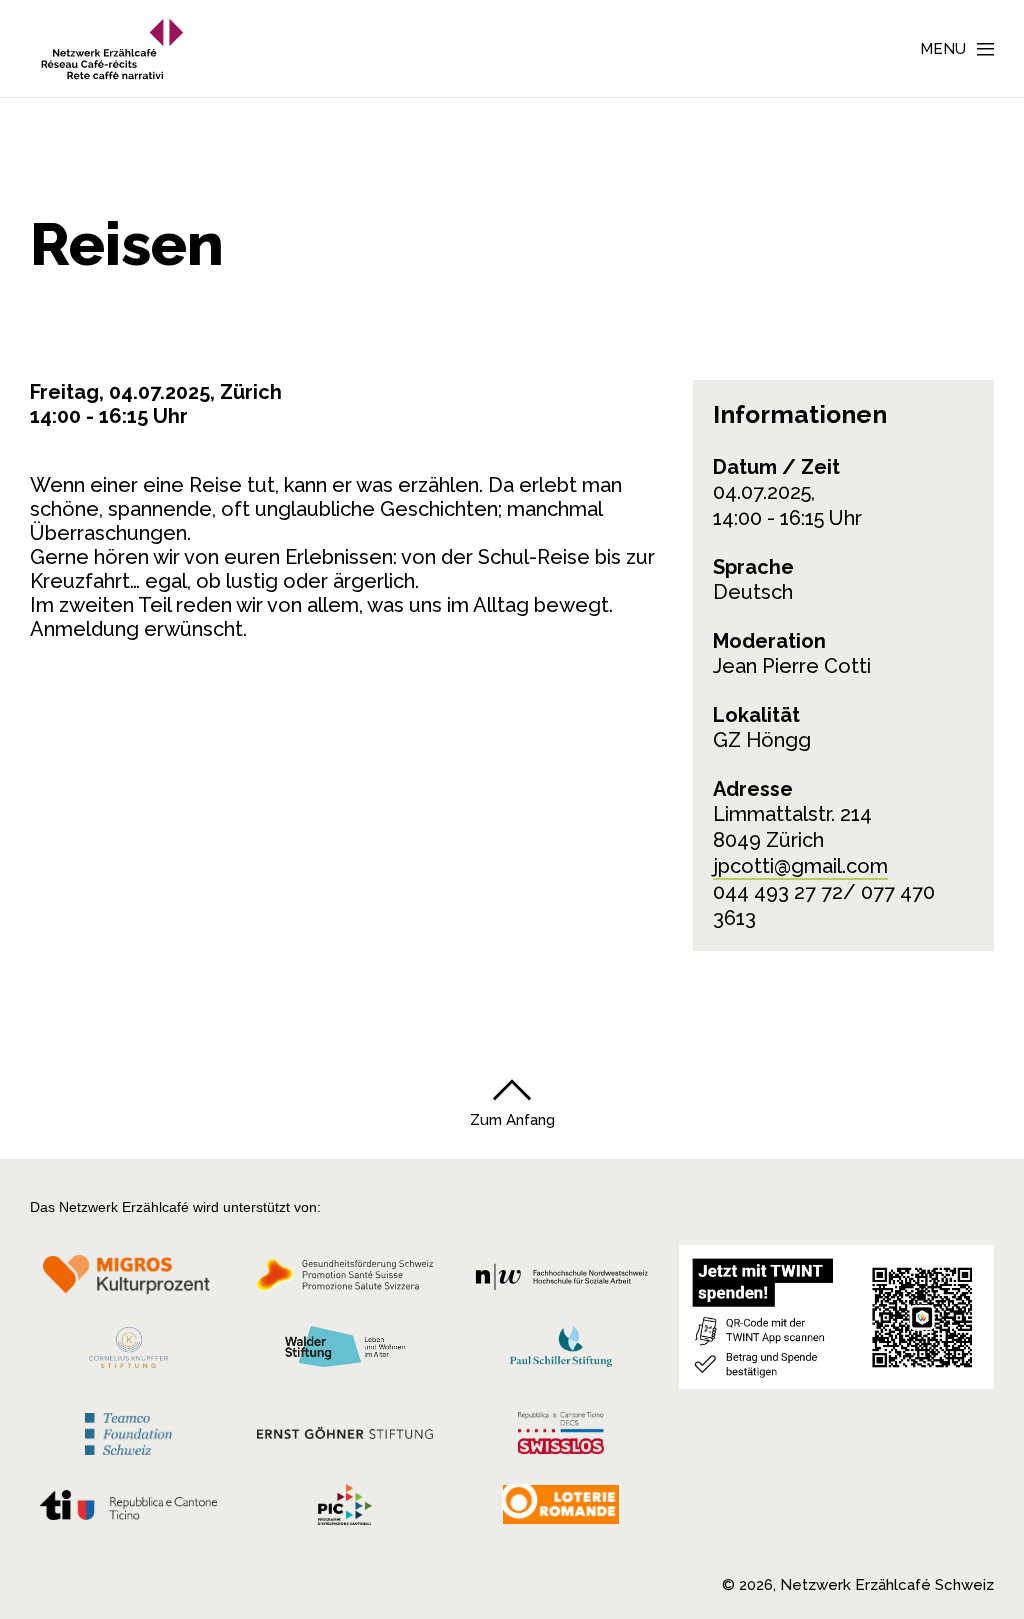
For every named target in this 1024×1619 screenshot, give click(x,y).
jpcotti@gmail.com (800, 866)
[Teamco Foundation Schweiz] (128, 1431)
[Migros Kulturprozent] (128, 1281)
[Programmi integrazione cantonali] (345, 1509)
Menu (943, 49)
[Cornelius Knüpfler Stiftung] (128, 1353)
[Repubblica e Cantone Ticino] (128, 1511)
